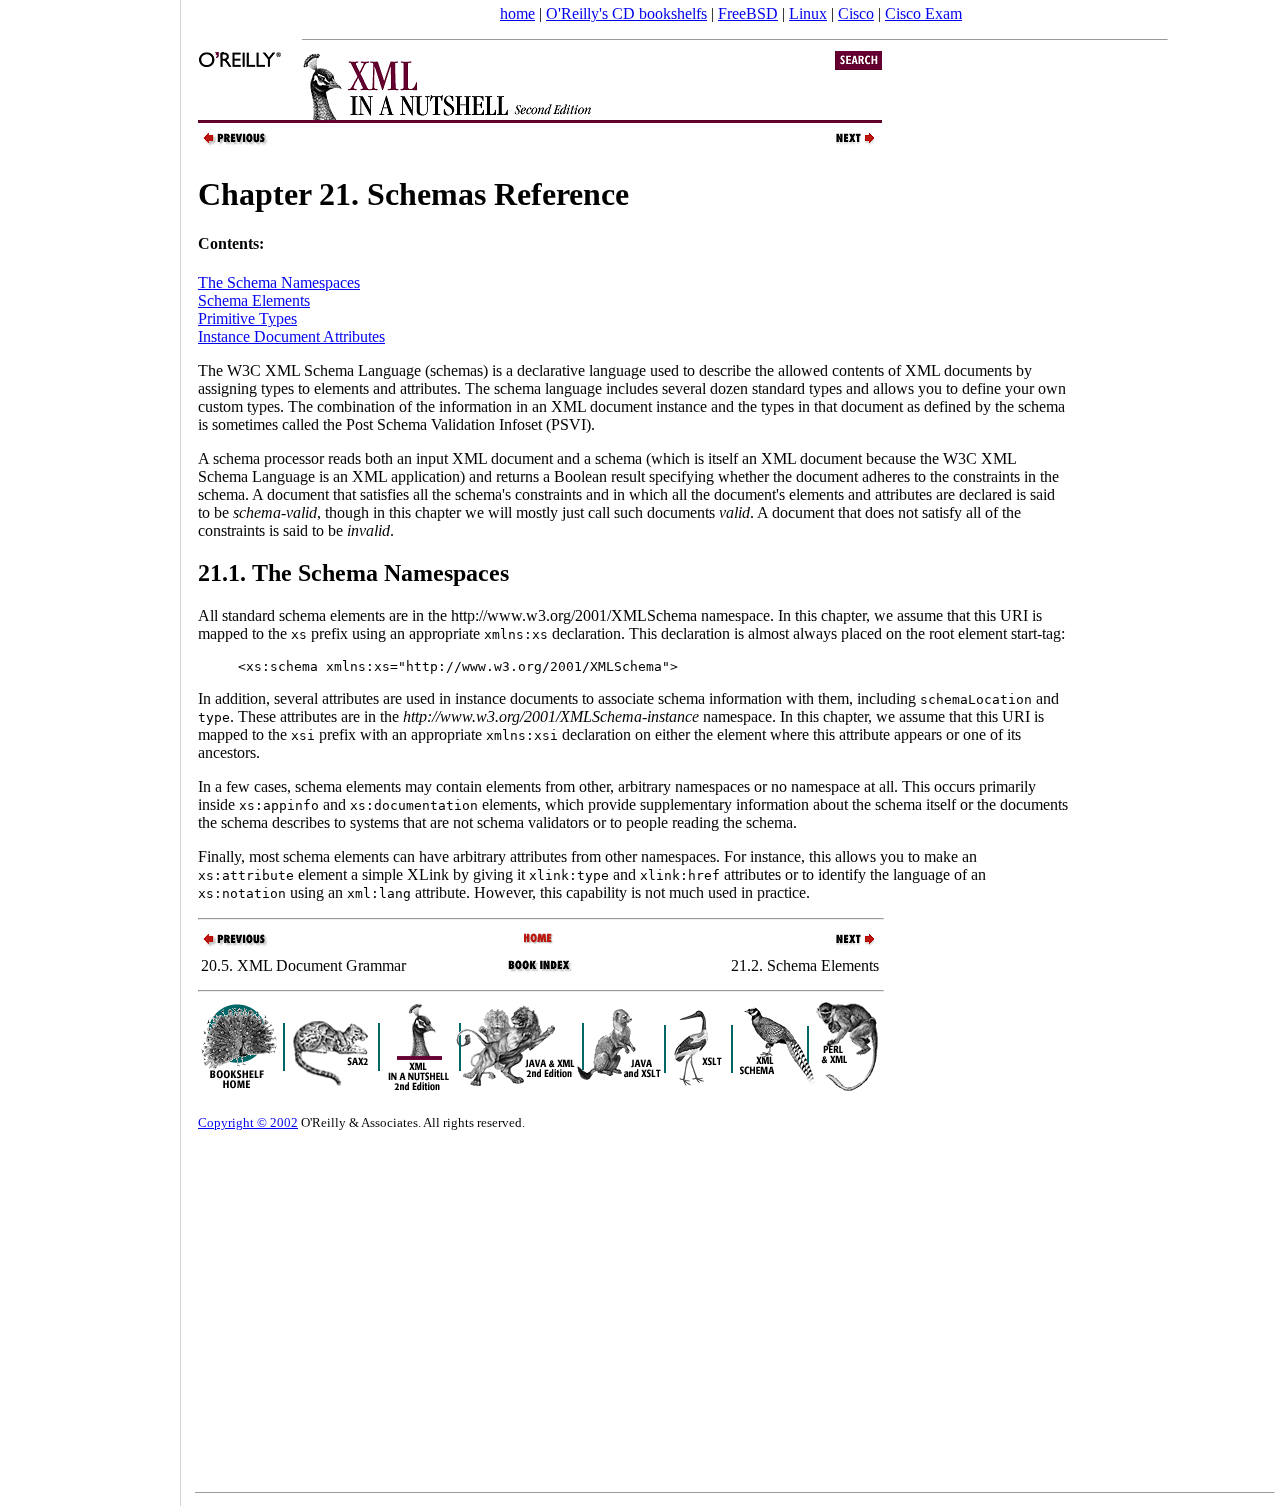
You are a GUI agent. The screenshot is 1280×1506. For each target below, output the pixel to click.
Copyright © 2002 (248, 1122)
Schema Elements (254, 300)
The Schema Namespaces (279, 282)
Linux (808, 13)
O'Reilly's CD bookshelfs (626, 13)
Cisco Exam (923, 13)
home (517, 13)
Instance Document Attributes (291, 336)
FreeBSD (748, 13)
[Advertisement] (90, 746)
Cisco (856, 13)
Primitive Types (247, 318)
